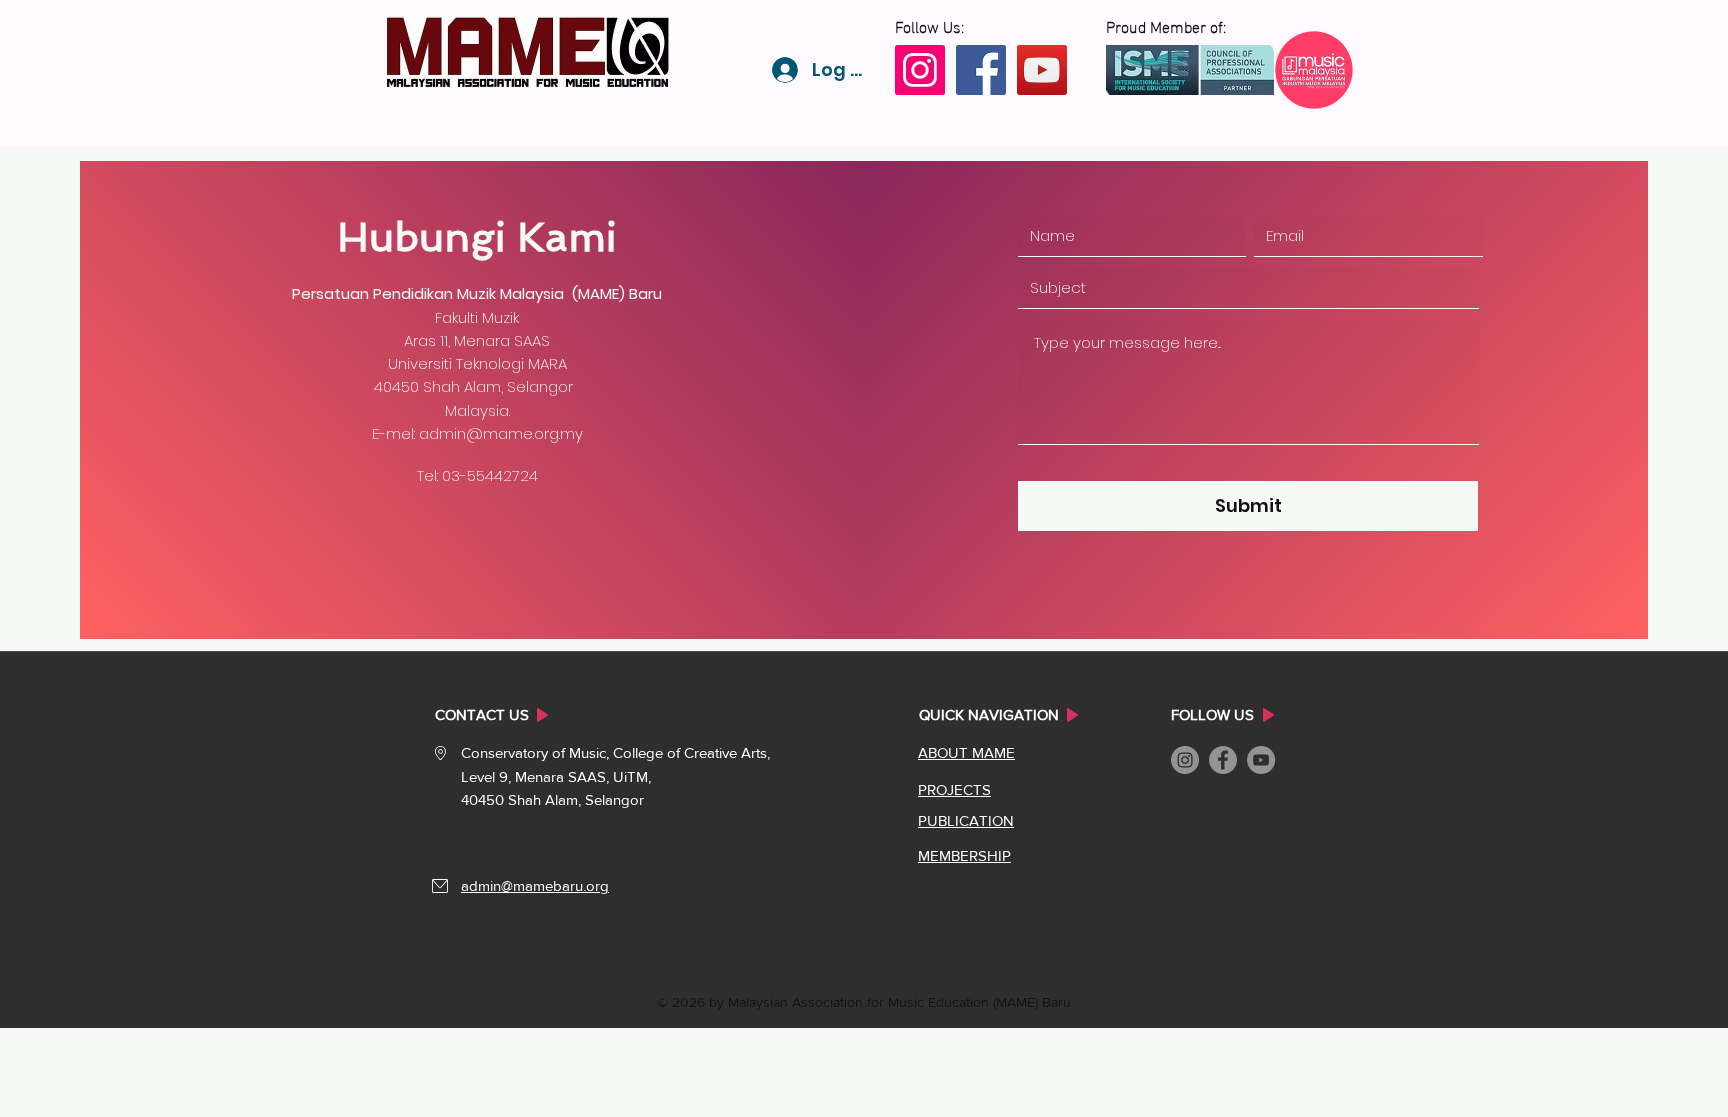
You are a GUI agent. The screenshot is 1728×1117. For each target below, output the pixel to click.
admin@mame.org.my (501, 433)
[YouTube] (1042, 70)
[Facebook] (981, 70)
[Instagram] (920, 70)
